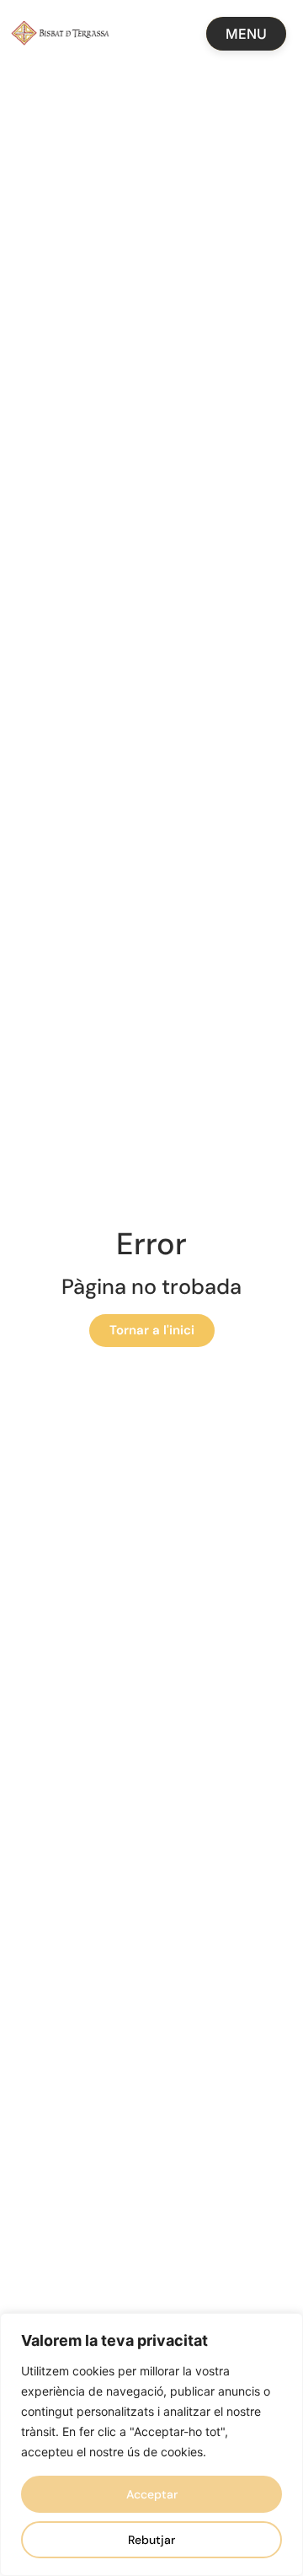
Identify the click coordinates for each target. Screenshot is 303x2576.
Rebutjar (151, 2540)
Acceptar (152, 2494)
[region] (151, 2445)
